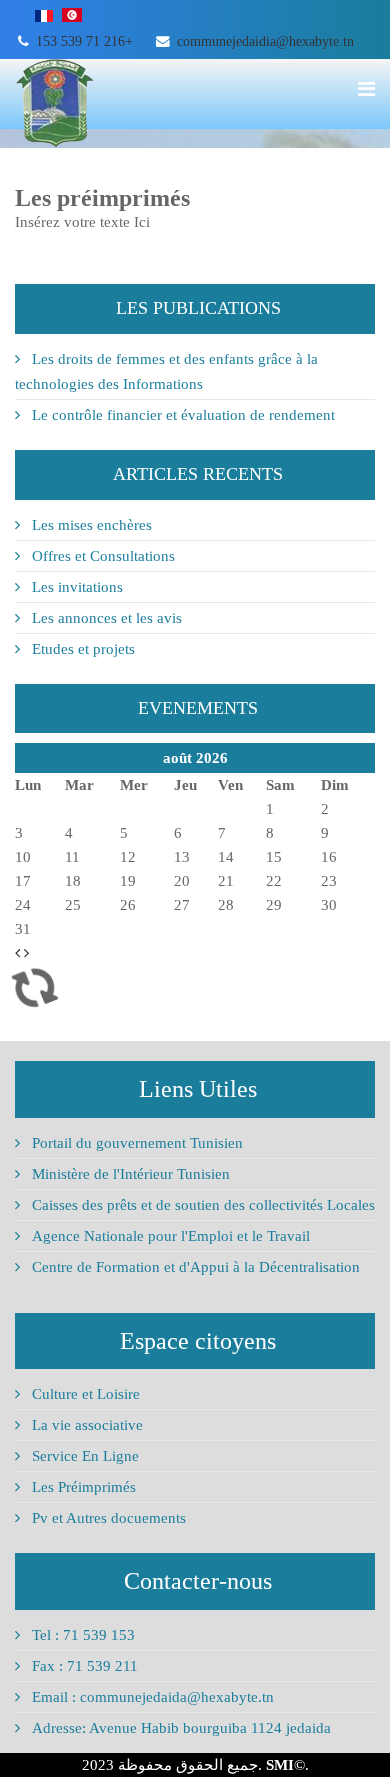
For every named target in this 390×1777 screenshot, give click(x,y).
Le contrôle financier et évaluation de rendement (181, 415)
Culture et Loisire (84, 1394)
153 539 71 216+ (84, 41)
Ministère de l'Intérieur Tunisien (129, 1174)
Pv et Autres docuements (107, 1518)
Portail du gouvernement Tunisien (135, 1143)
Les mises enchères (90, 525)
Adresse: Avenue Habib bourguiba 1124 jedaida (179, 1728)
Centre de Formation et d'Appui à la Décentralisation (194, 1267)
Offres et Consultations (101, 556)
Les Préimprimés (82, 1487)
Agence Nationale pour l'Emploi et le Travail (169, 1236)
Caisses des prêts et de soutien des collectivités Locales (201, 1205)
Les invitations (75, 587)
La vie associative (85, 1425)
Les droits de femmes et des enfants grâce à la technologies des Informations (166, 371)
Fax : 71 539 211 (83, 1666)
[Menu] (366, 89)
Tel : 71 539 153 (81, 1635)
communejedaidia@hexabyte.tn (265, 41)
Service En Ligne (83, 1456)
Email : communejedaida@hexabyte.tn (151, 1697)
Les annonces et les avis (105, 618)
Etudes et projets (81, 649)
